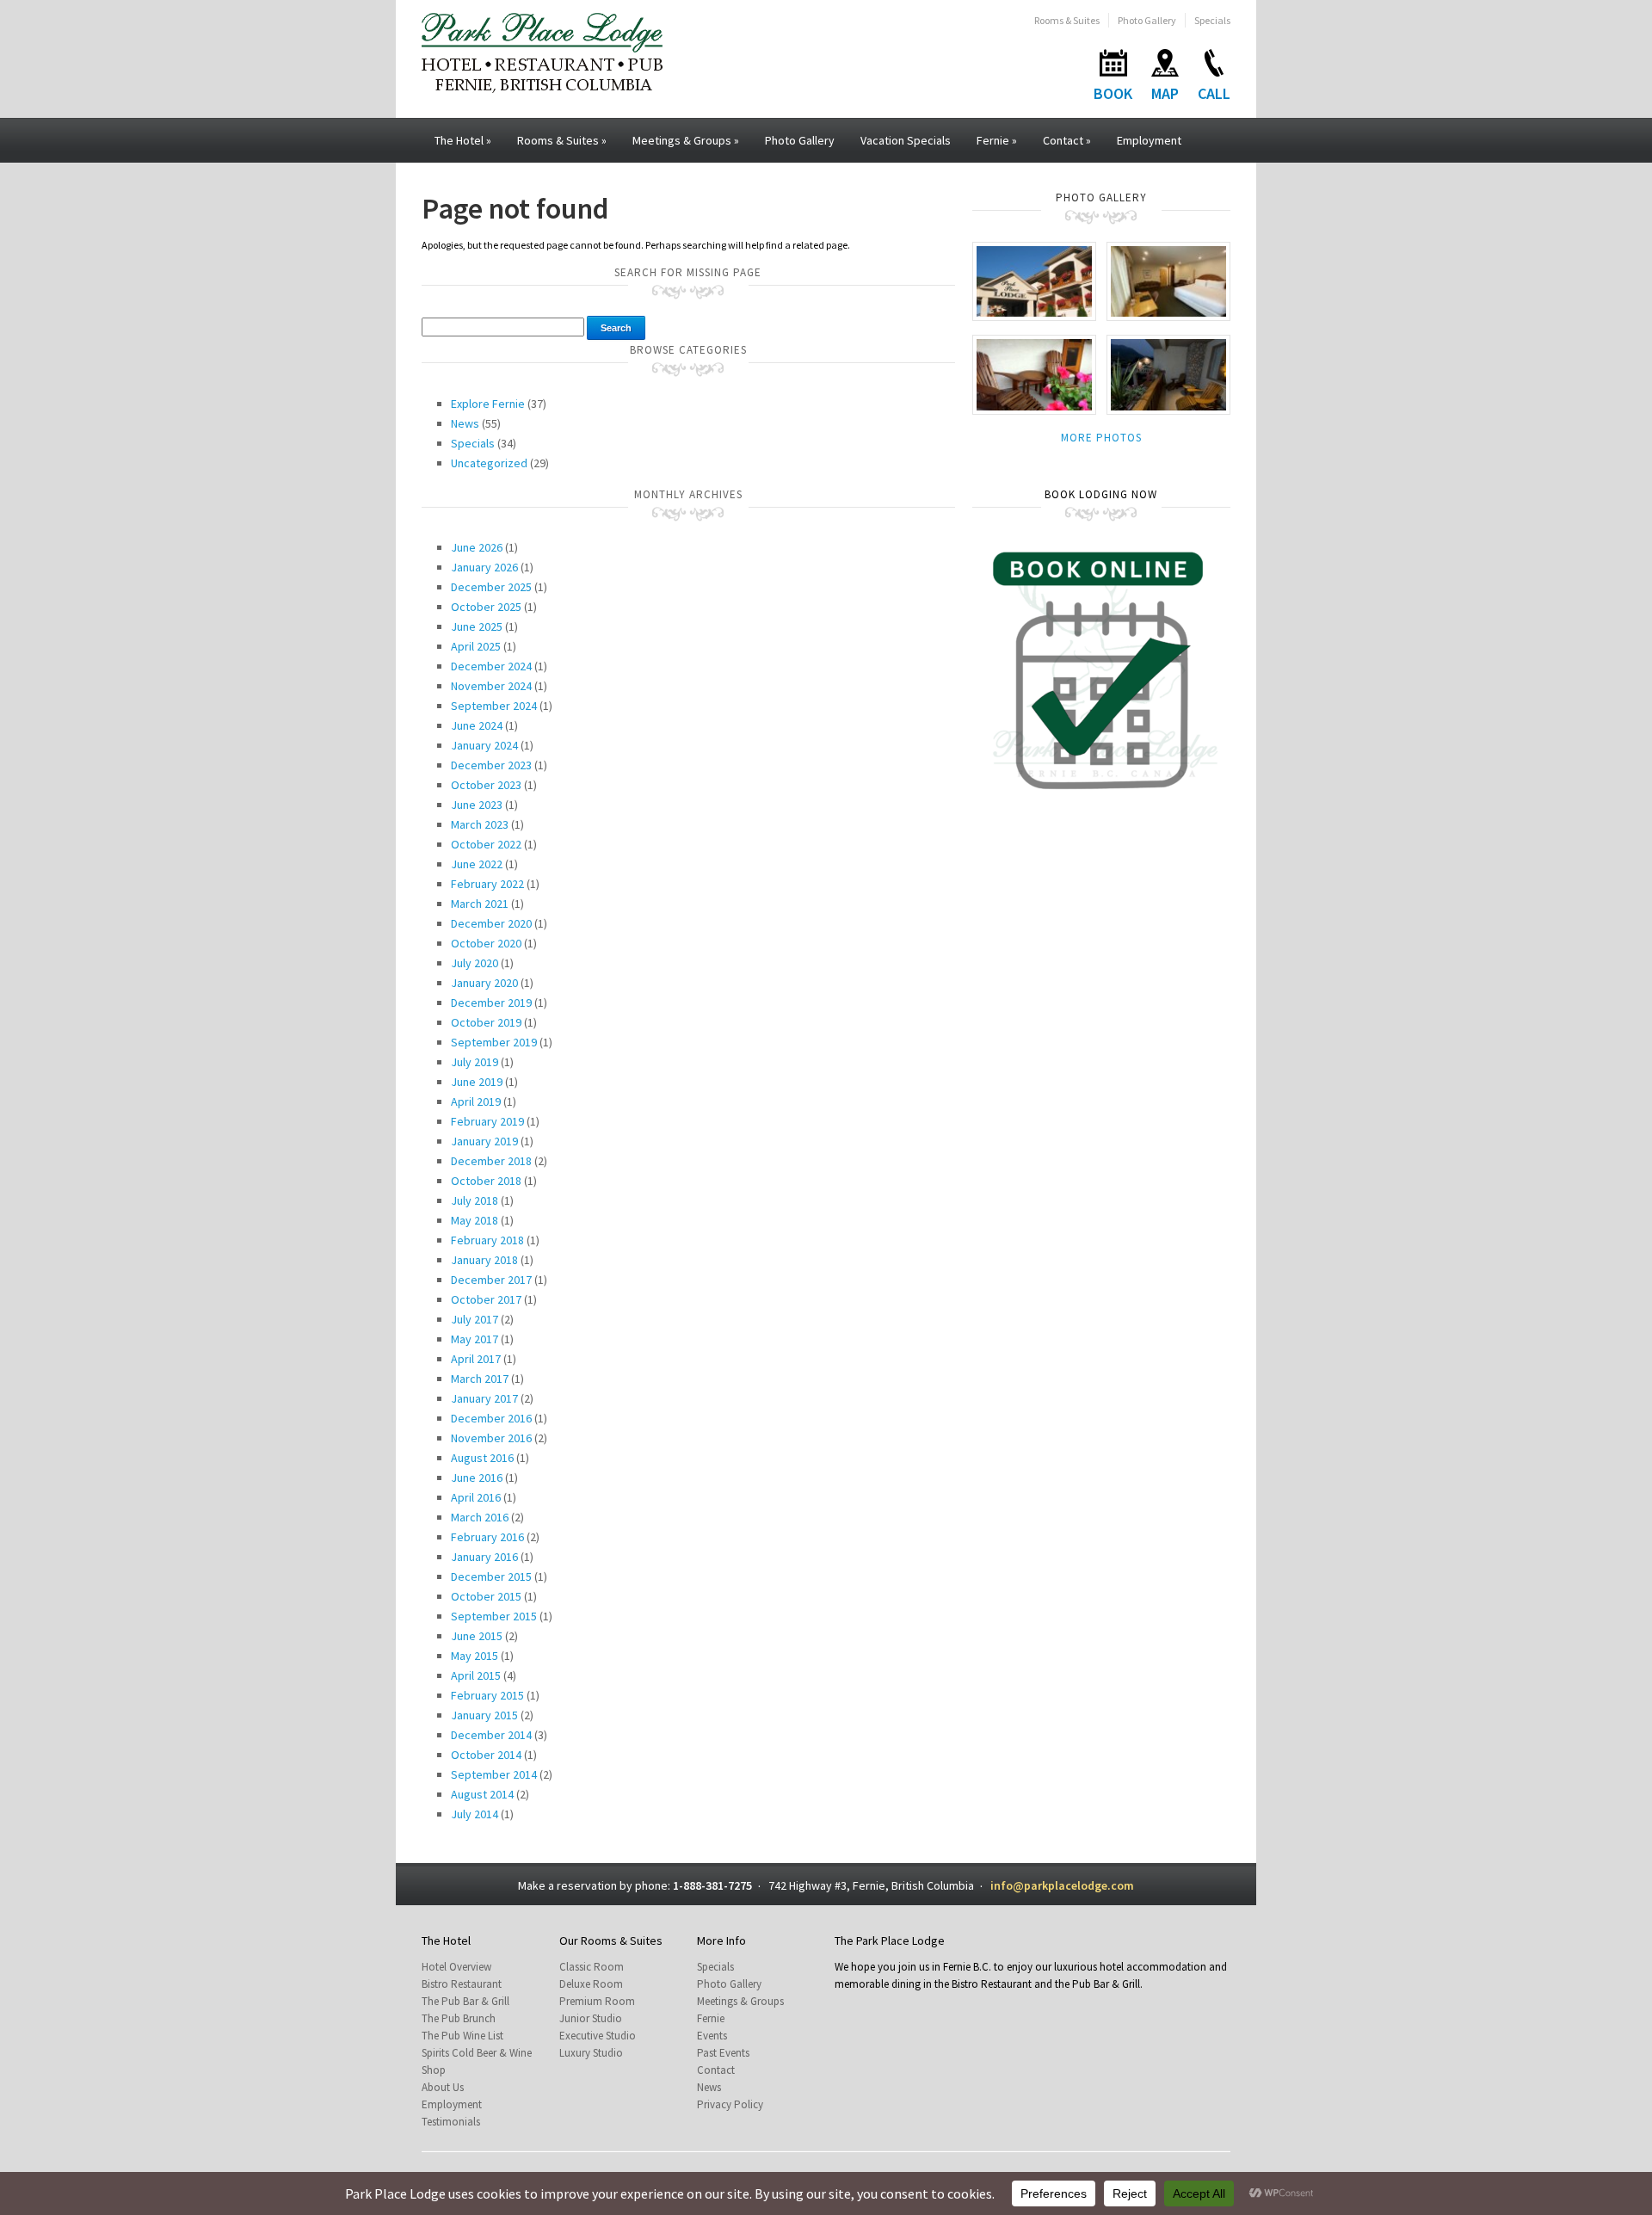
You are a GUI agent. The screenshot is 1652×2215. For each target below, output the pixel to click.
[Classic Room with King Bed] (1168, 280)
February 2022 (487, 884)
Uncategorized (489, 463)
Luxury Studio (591, 2053)
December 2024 (491, 666)
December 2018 (491, 1161)
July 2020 (475, 963)
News (465, 423)
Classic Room (592, 1967)
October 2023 (486, 785)
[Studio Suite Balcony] (1168, 374)
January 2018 (484, 1260)
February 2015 (487, 1695)
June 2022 (477, 864)
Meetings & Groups (686, 140)
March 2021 (480, 904)
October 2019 (486, 1022)
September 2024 (494, 706)
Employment (1149, 140)
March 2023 (480, 824)
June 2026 (477, 547)
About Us (443, 2087)
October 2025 (486, 607)
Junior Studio (591, 2018)
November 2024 (491, 686)
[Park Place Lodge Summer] (1034, 280)
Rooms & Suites (1067, 20)
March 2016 (480, 1517)
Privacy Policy (730, 2104)
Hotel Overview (456, 1967)
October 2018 (486, 1181)
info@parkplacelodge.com (1062, 1885)
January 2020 (484, 983)
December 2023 (491, 765)
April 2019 (476, 1101)
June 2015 (477, 1636)
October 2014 (486, 1755)
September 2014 (494, 1774)
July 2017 (475, 1319)
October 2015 (486, 1596)
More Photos (1101, 438)
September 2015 (494, 1616)
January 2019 (484, 1141)
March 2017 (480, 1379)
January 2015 (484, 1715)
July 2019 (475, 1062)
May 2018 (475, 1220)
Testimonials (451, 2122)
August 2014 (482, 1794)
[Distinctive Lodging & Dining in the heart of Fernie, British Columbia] (542, 51)
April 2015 (476, 1675)
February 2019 (487, 1121)
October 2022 (486, 844)
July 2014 (475, 1814)
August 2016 (482, 1458)
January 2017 (484, 1398)
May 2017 (475, 1339)
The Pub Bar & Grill (465, 2001)
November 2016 (491, 1438)
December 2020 (491, 923)
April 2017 (476, 1359)
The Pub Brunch (459, 2018)
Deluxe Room (591, 1984)
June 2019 (477, 1082)
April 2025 (476, 646)
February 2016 (487, 1537)
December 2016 (491, 1418)
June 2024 (477, 725)
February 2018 (487, 1240)
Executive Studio (598, 2036)
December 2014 (491, 1735)
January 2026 (484, 567)
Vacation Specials (906, 140)
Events (712, 2036)
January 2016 (484, 1557)
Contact (1067, 140)
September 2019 (494, 1042)
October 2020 (486, 943)
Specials (1212, 20)
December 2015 (491, 1576)
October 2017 (486, 1299)
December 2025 (491, 587)
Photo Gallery (1147, 20)
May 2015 (475, 1656)
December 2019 (491, 1003)
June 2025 (477, 626)
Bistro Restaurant (462, 1984)
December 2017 (491, 1280)
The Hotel (463, 140)
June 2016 (477, 1478)
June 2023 (477, 805)
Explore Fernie (488, 404)
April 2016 (476, 1497)
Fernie (997, 140)
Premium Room (597, 2001)
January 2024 (484, 745)
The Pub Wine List (462, 2036)
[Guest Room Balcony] (1034, 374)
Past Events (723, 2053)
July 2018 (475, 1200)
